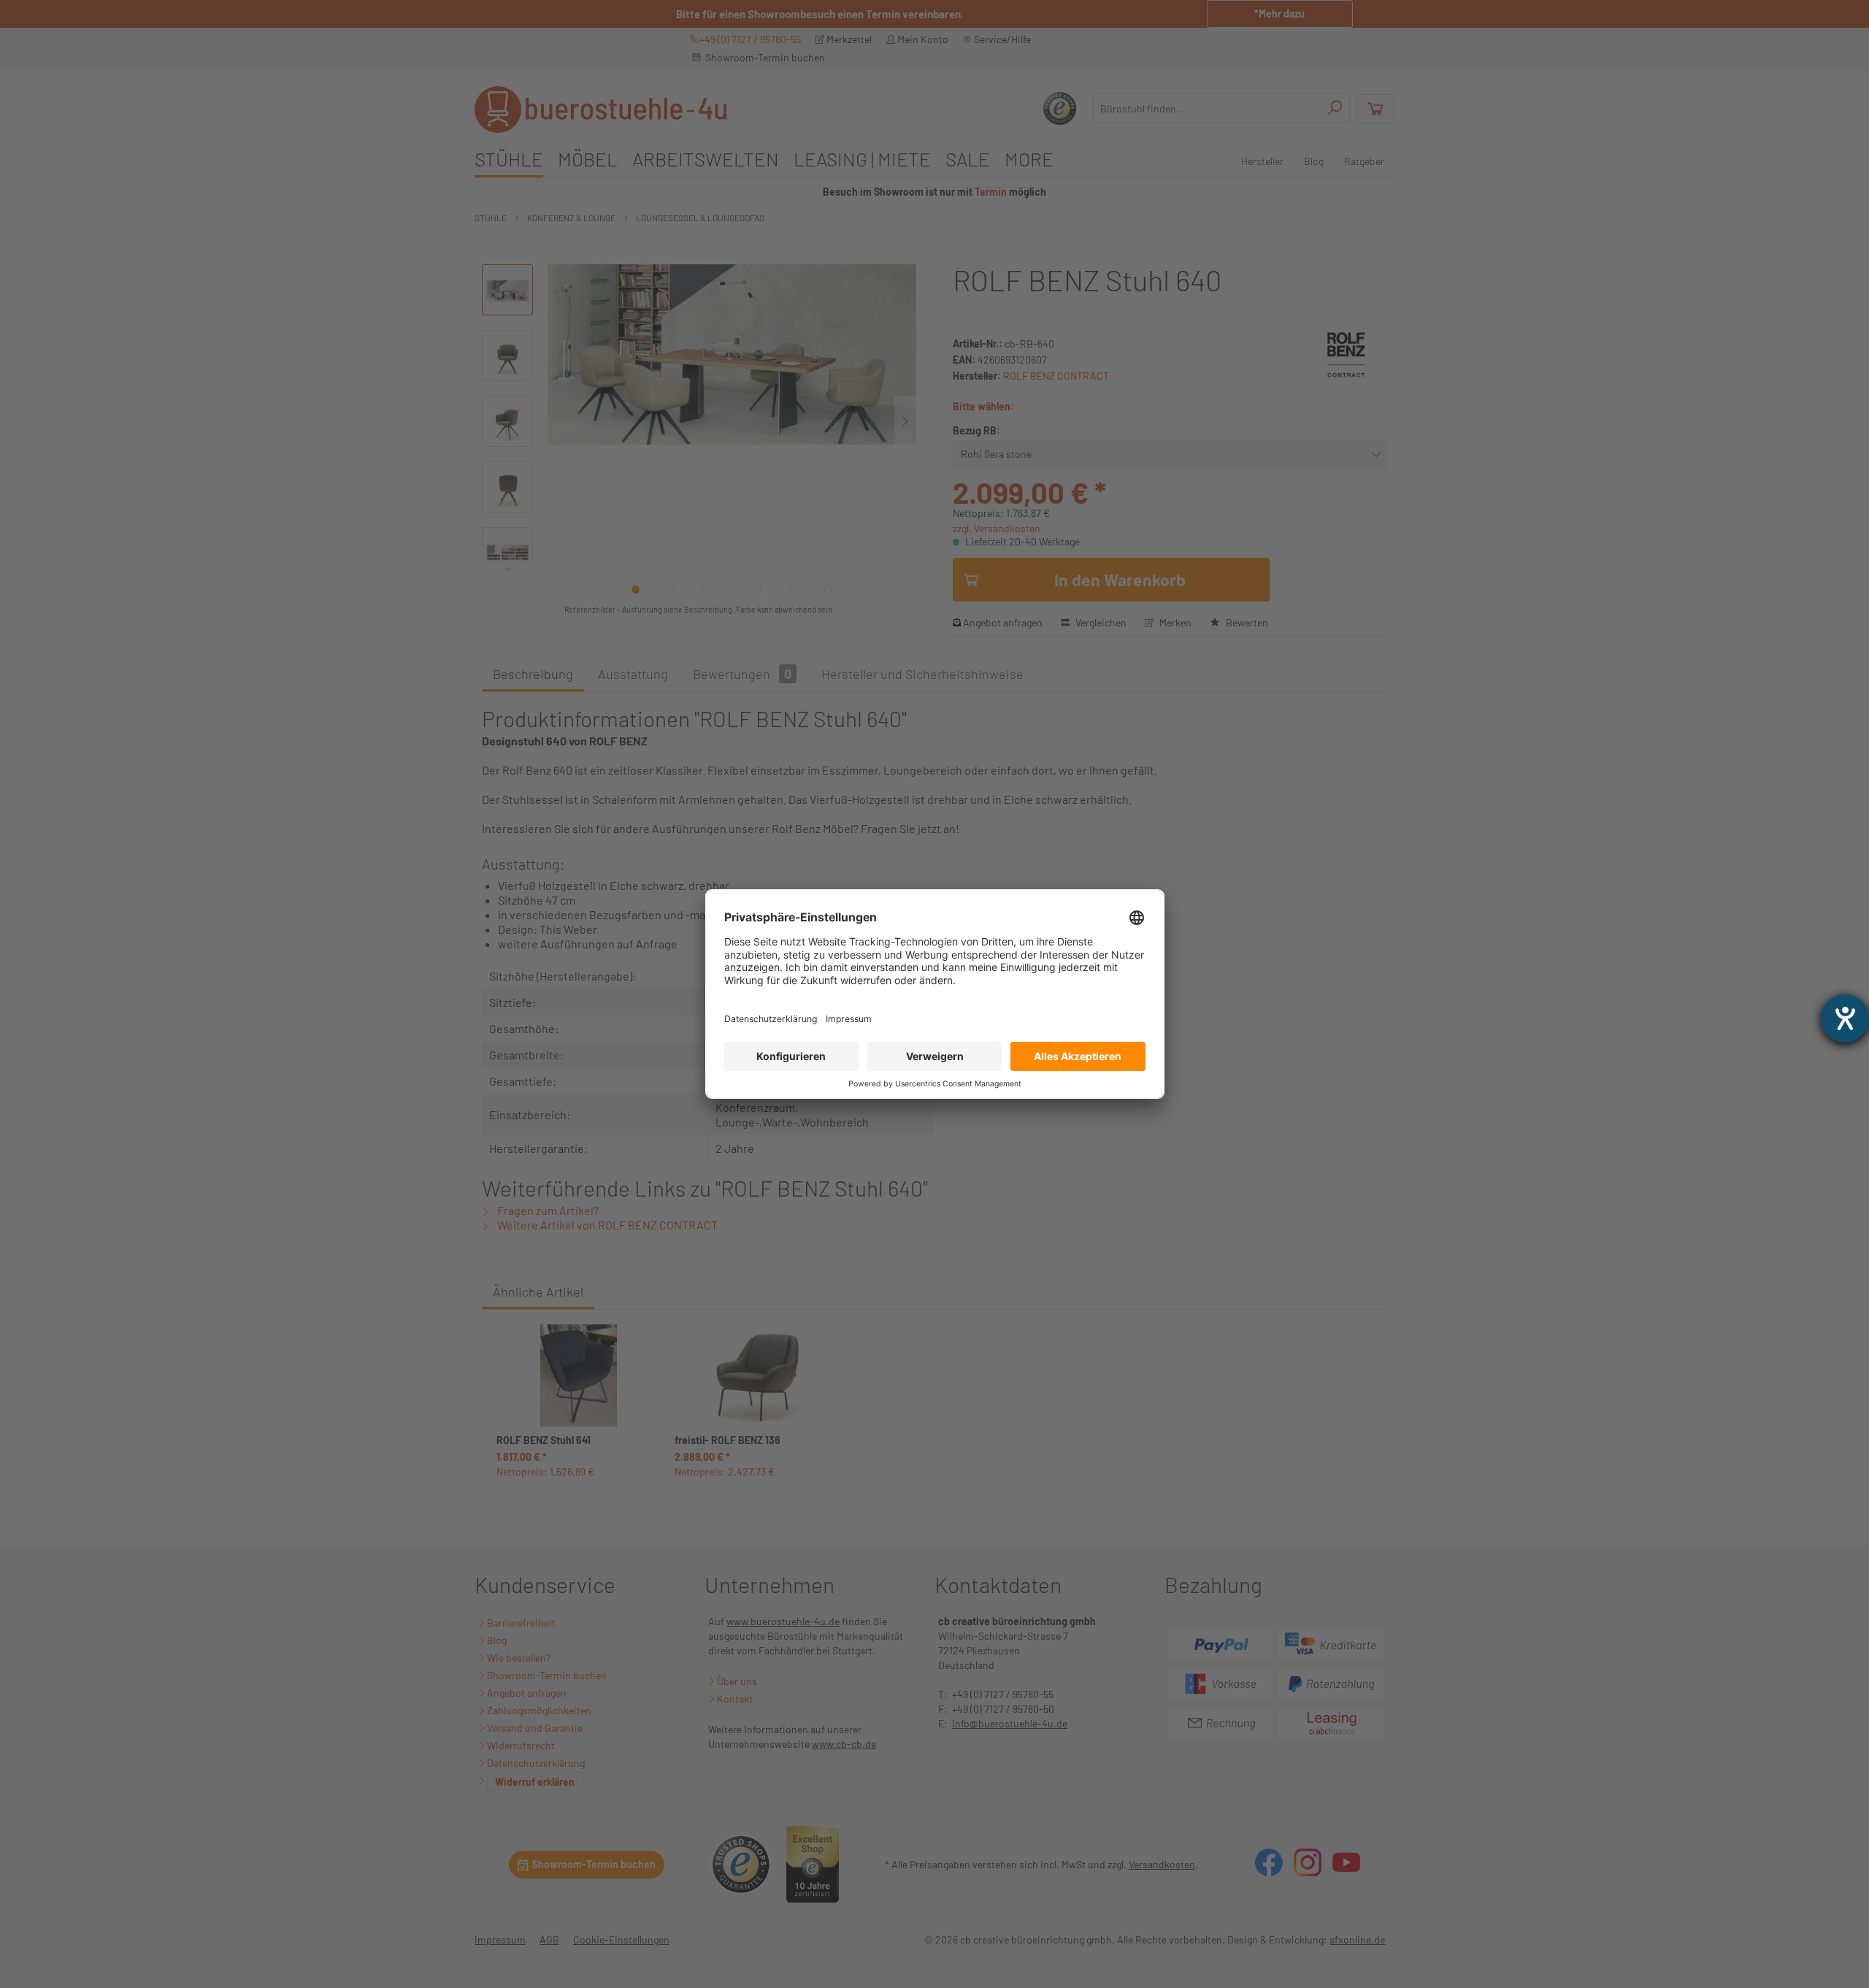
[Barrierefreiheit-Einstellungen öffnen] (1845, 1018)
